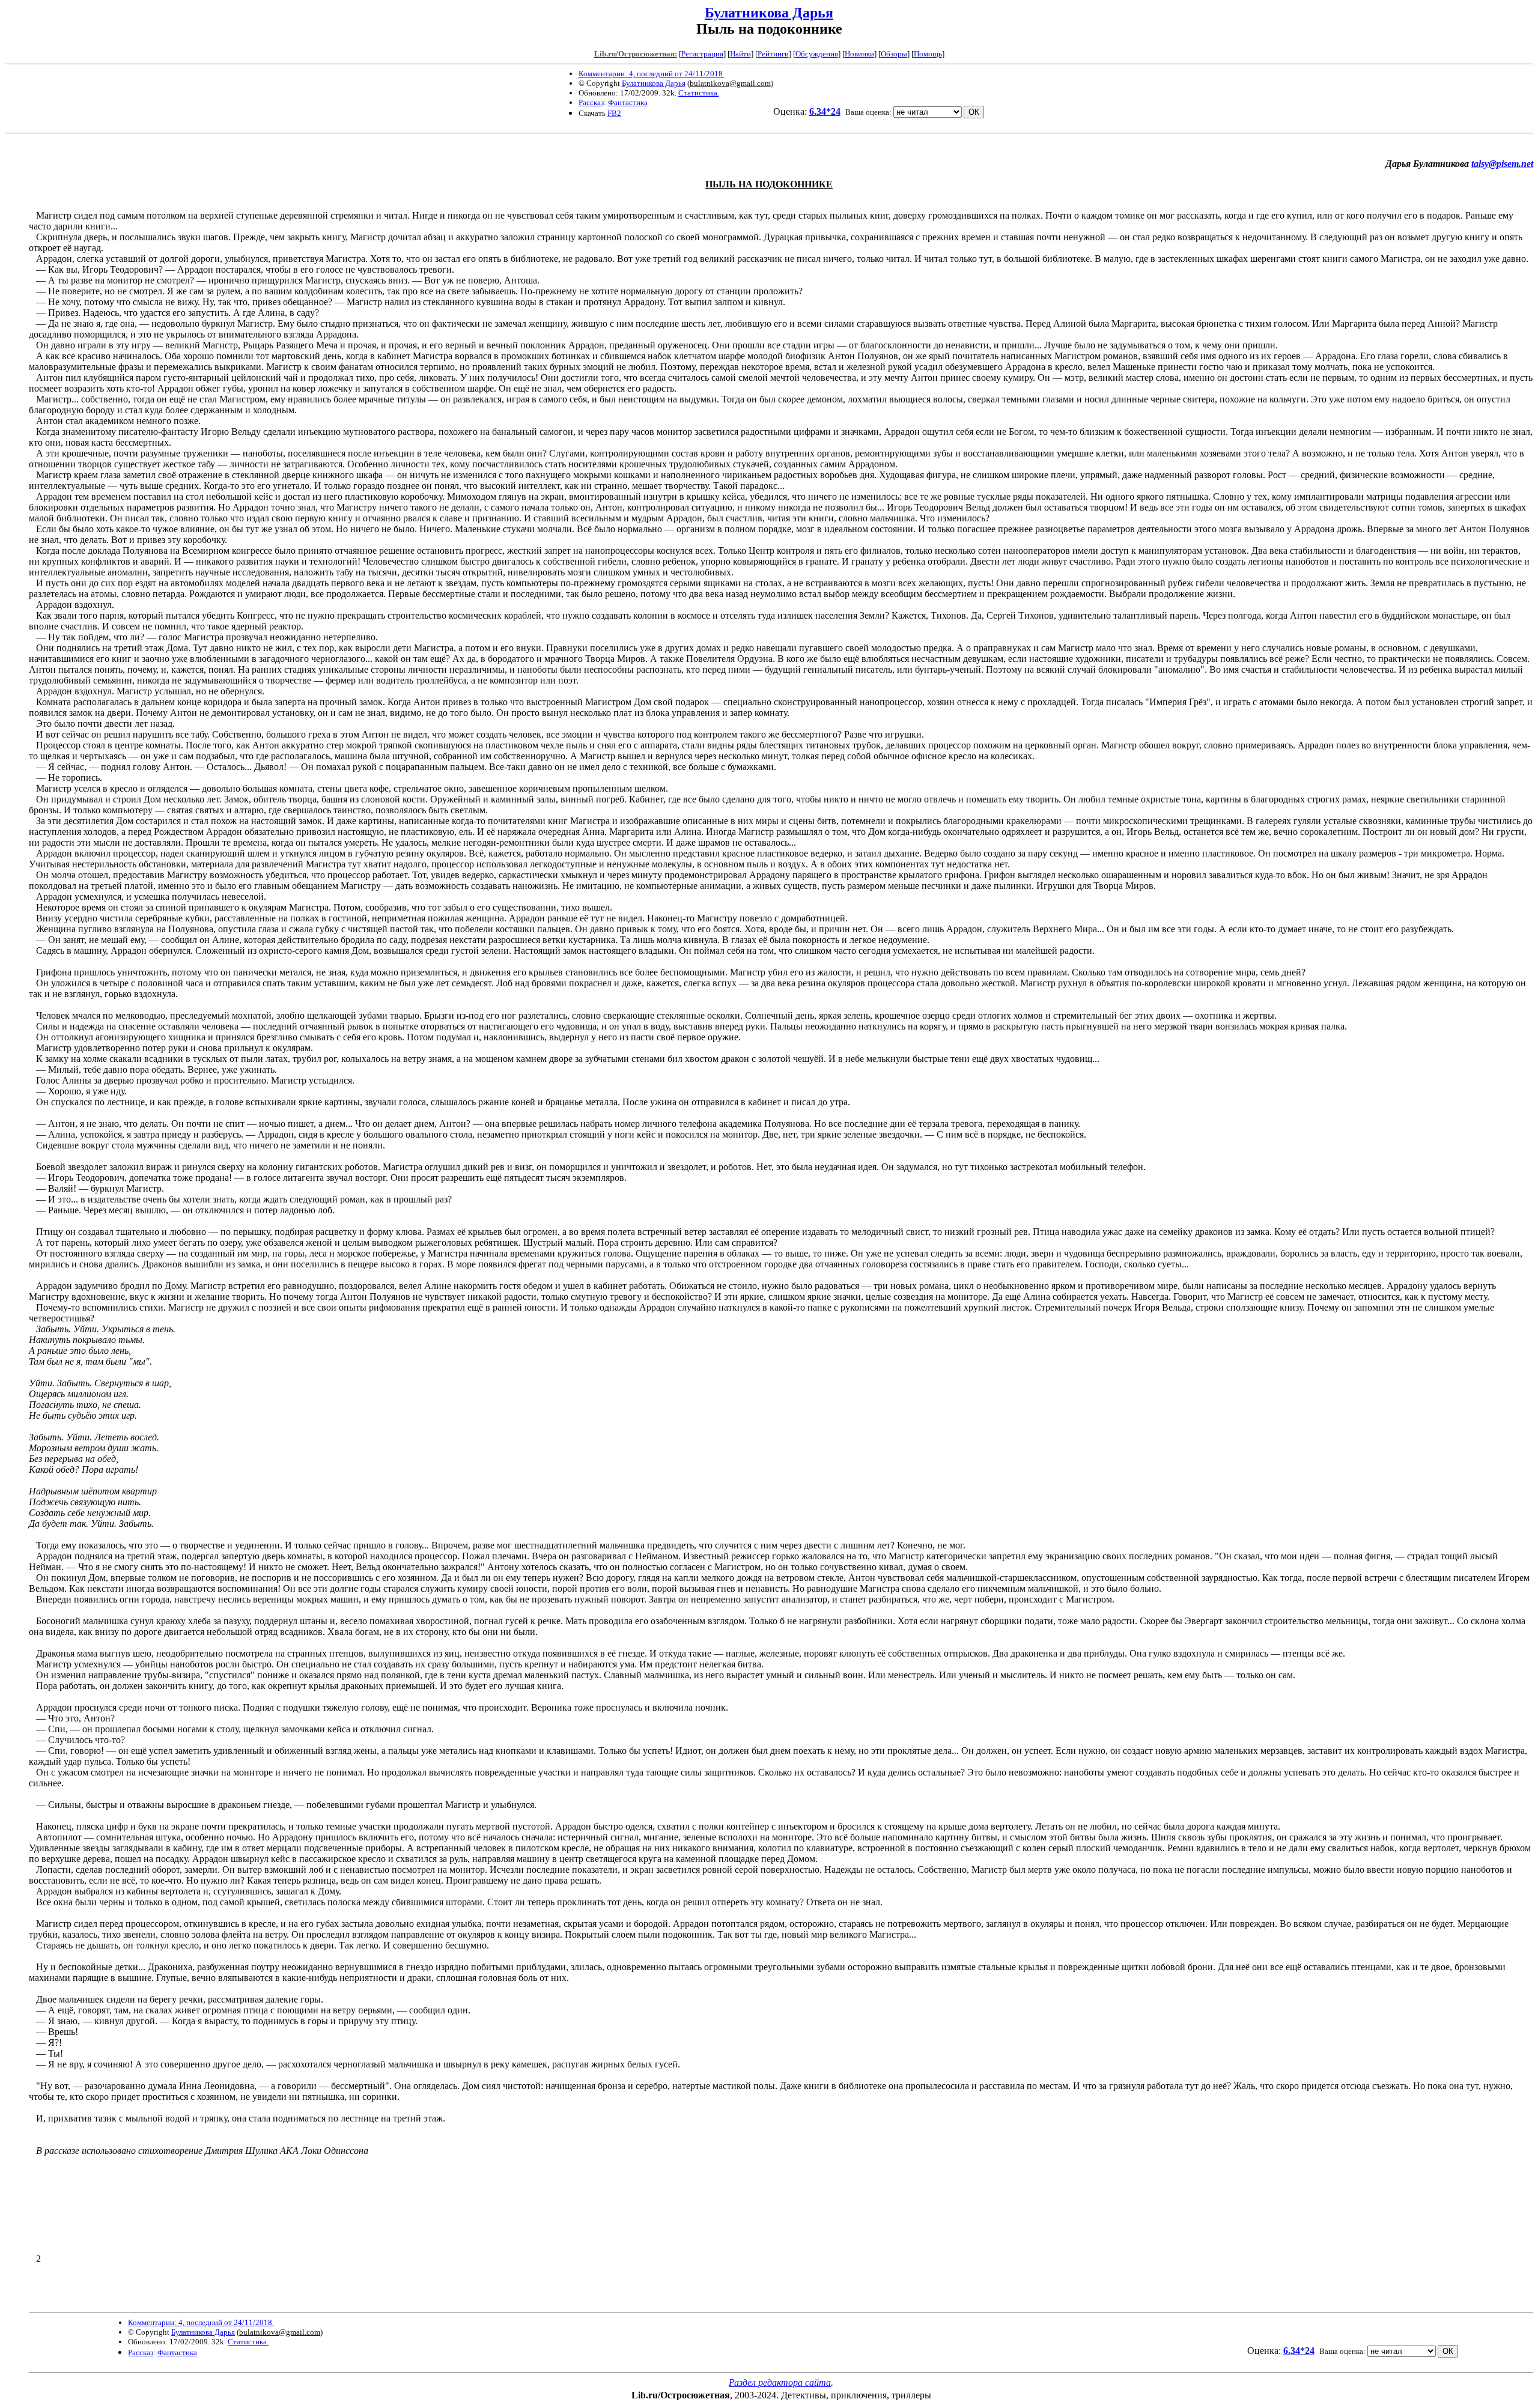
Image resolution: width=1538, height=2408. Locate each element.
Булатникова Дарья (769, 13)
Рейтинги (773, 54)
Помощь (928, 54)
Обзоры (894, 54)
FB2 (614, 113)
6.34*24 (825, 111)
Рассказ (591, 102)
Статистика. (699, 93)
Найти (740, 54)
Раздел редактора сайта (780, 2382)
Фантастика (628, 102)
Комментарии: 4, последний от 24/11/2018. (652, 74)
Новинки (859, 54)
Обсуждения (817, 54)
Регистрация (702, 54)
